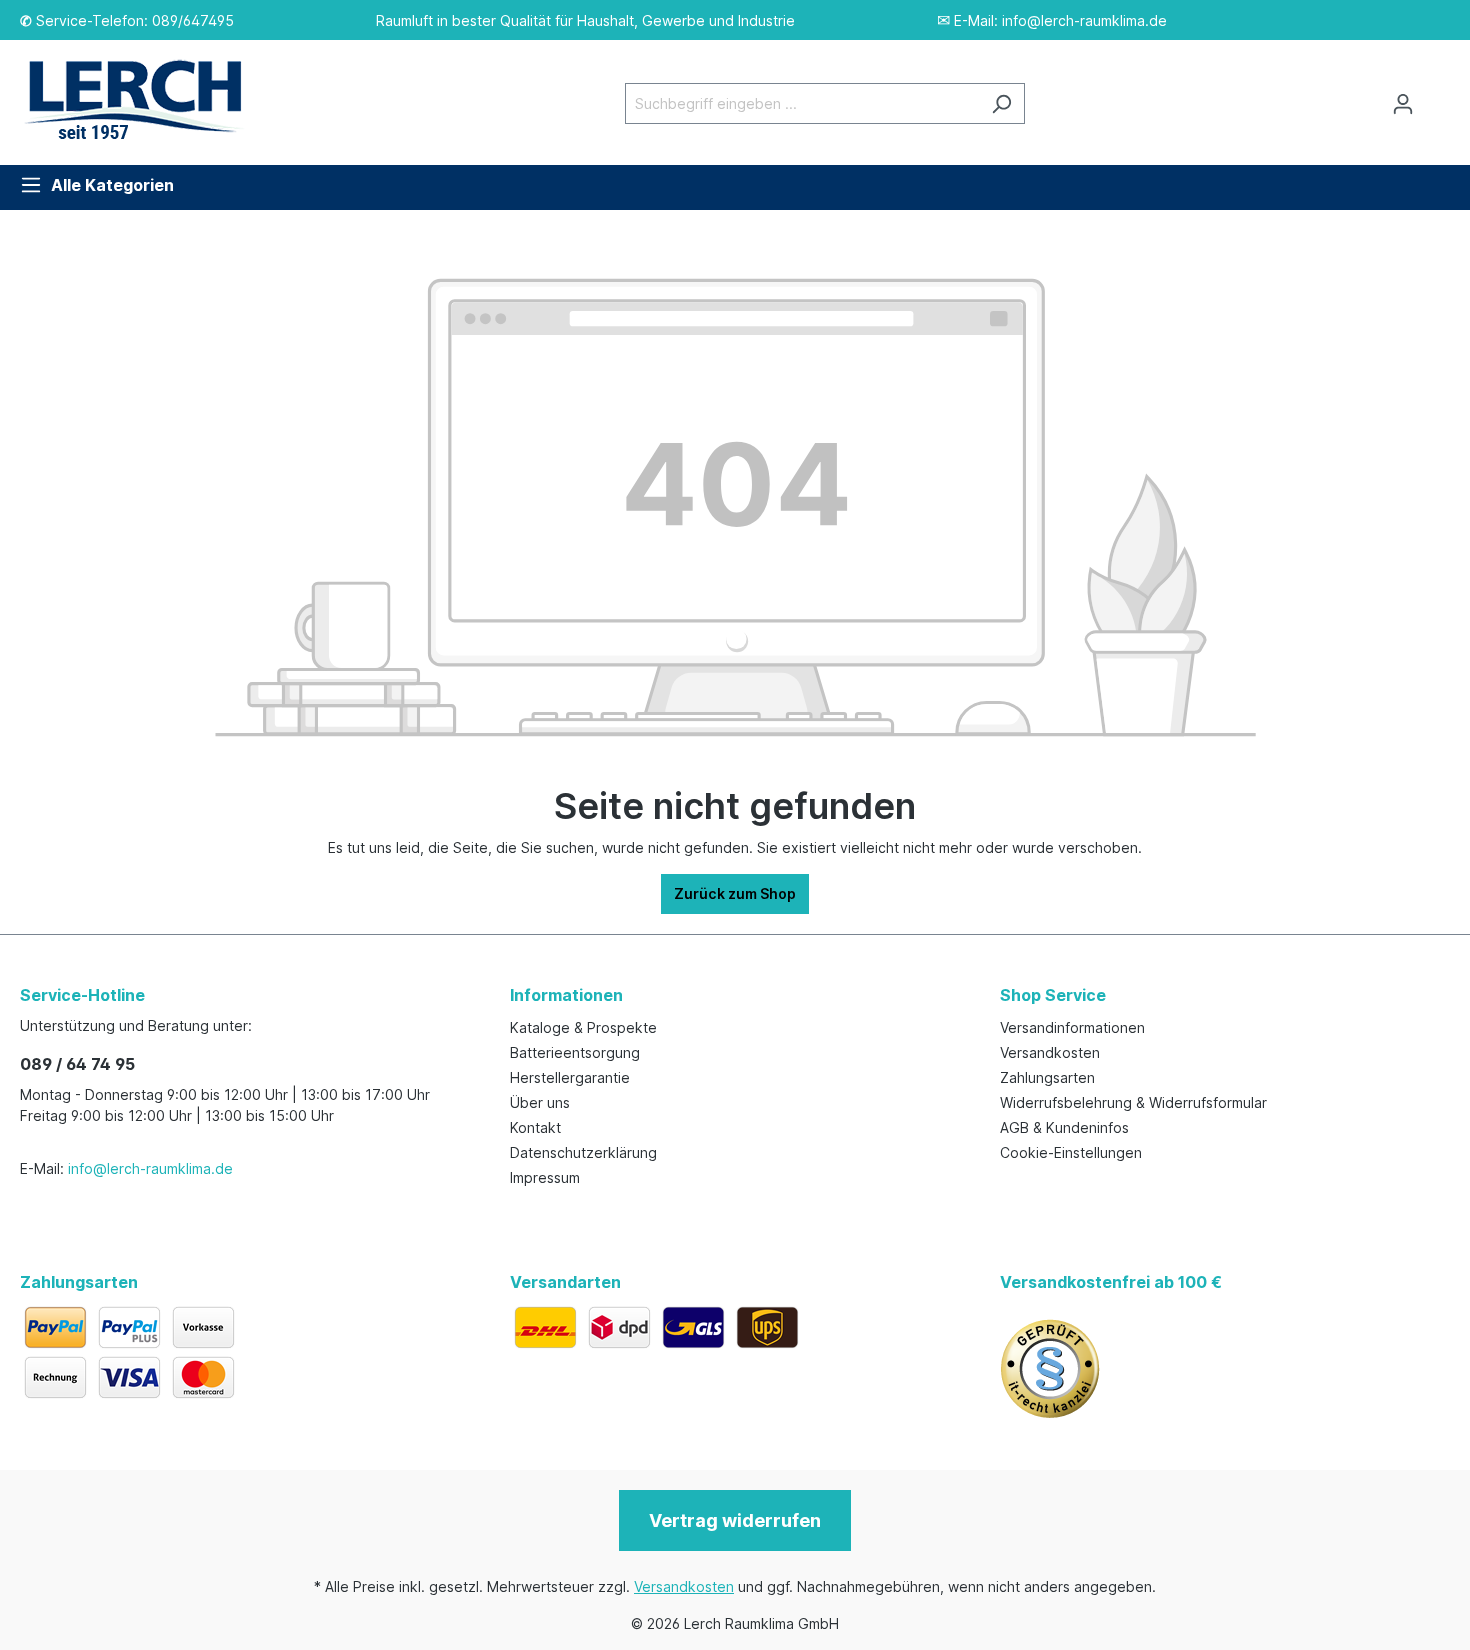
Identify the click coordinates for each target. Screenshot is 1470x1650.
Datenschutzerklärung (583, 1152)
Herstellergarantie (570, 1077)
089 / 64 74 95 (77, 1064)
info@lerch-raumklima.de (150, 1168)
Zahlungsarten (1047, 1077)
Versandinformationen (1072, 1027)
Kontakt (535, 1127)
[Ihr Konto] (1403, 104)
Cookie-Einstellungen (1071, 1152)
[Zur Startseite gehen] (145, 99)
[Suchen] (1001, 103)
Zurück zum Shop (735, 893)
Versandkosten (1050, 1052)
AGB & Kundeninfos (1064, 1127)
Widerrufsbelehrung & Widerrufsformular (1133, 1102)
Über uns (540, 1102)
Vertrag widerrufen (735, 1520)
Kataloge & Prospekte (583, 1027)
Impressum (545, 1177)
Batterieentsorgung (575, 1052)
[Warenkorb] (1438, 97)
